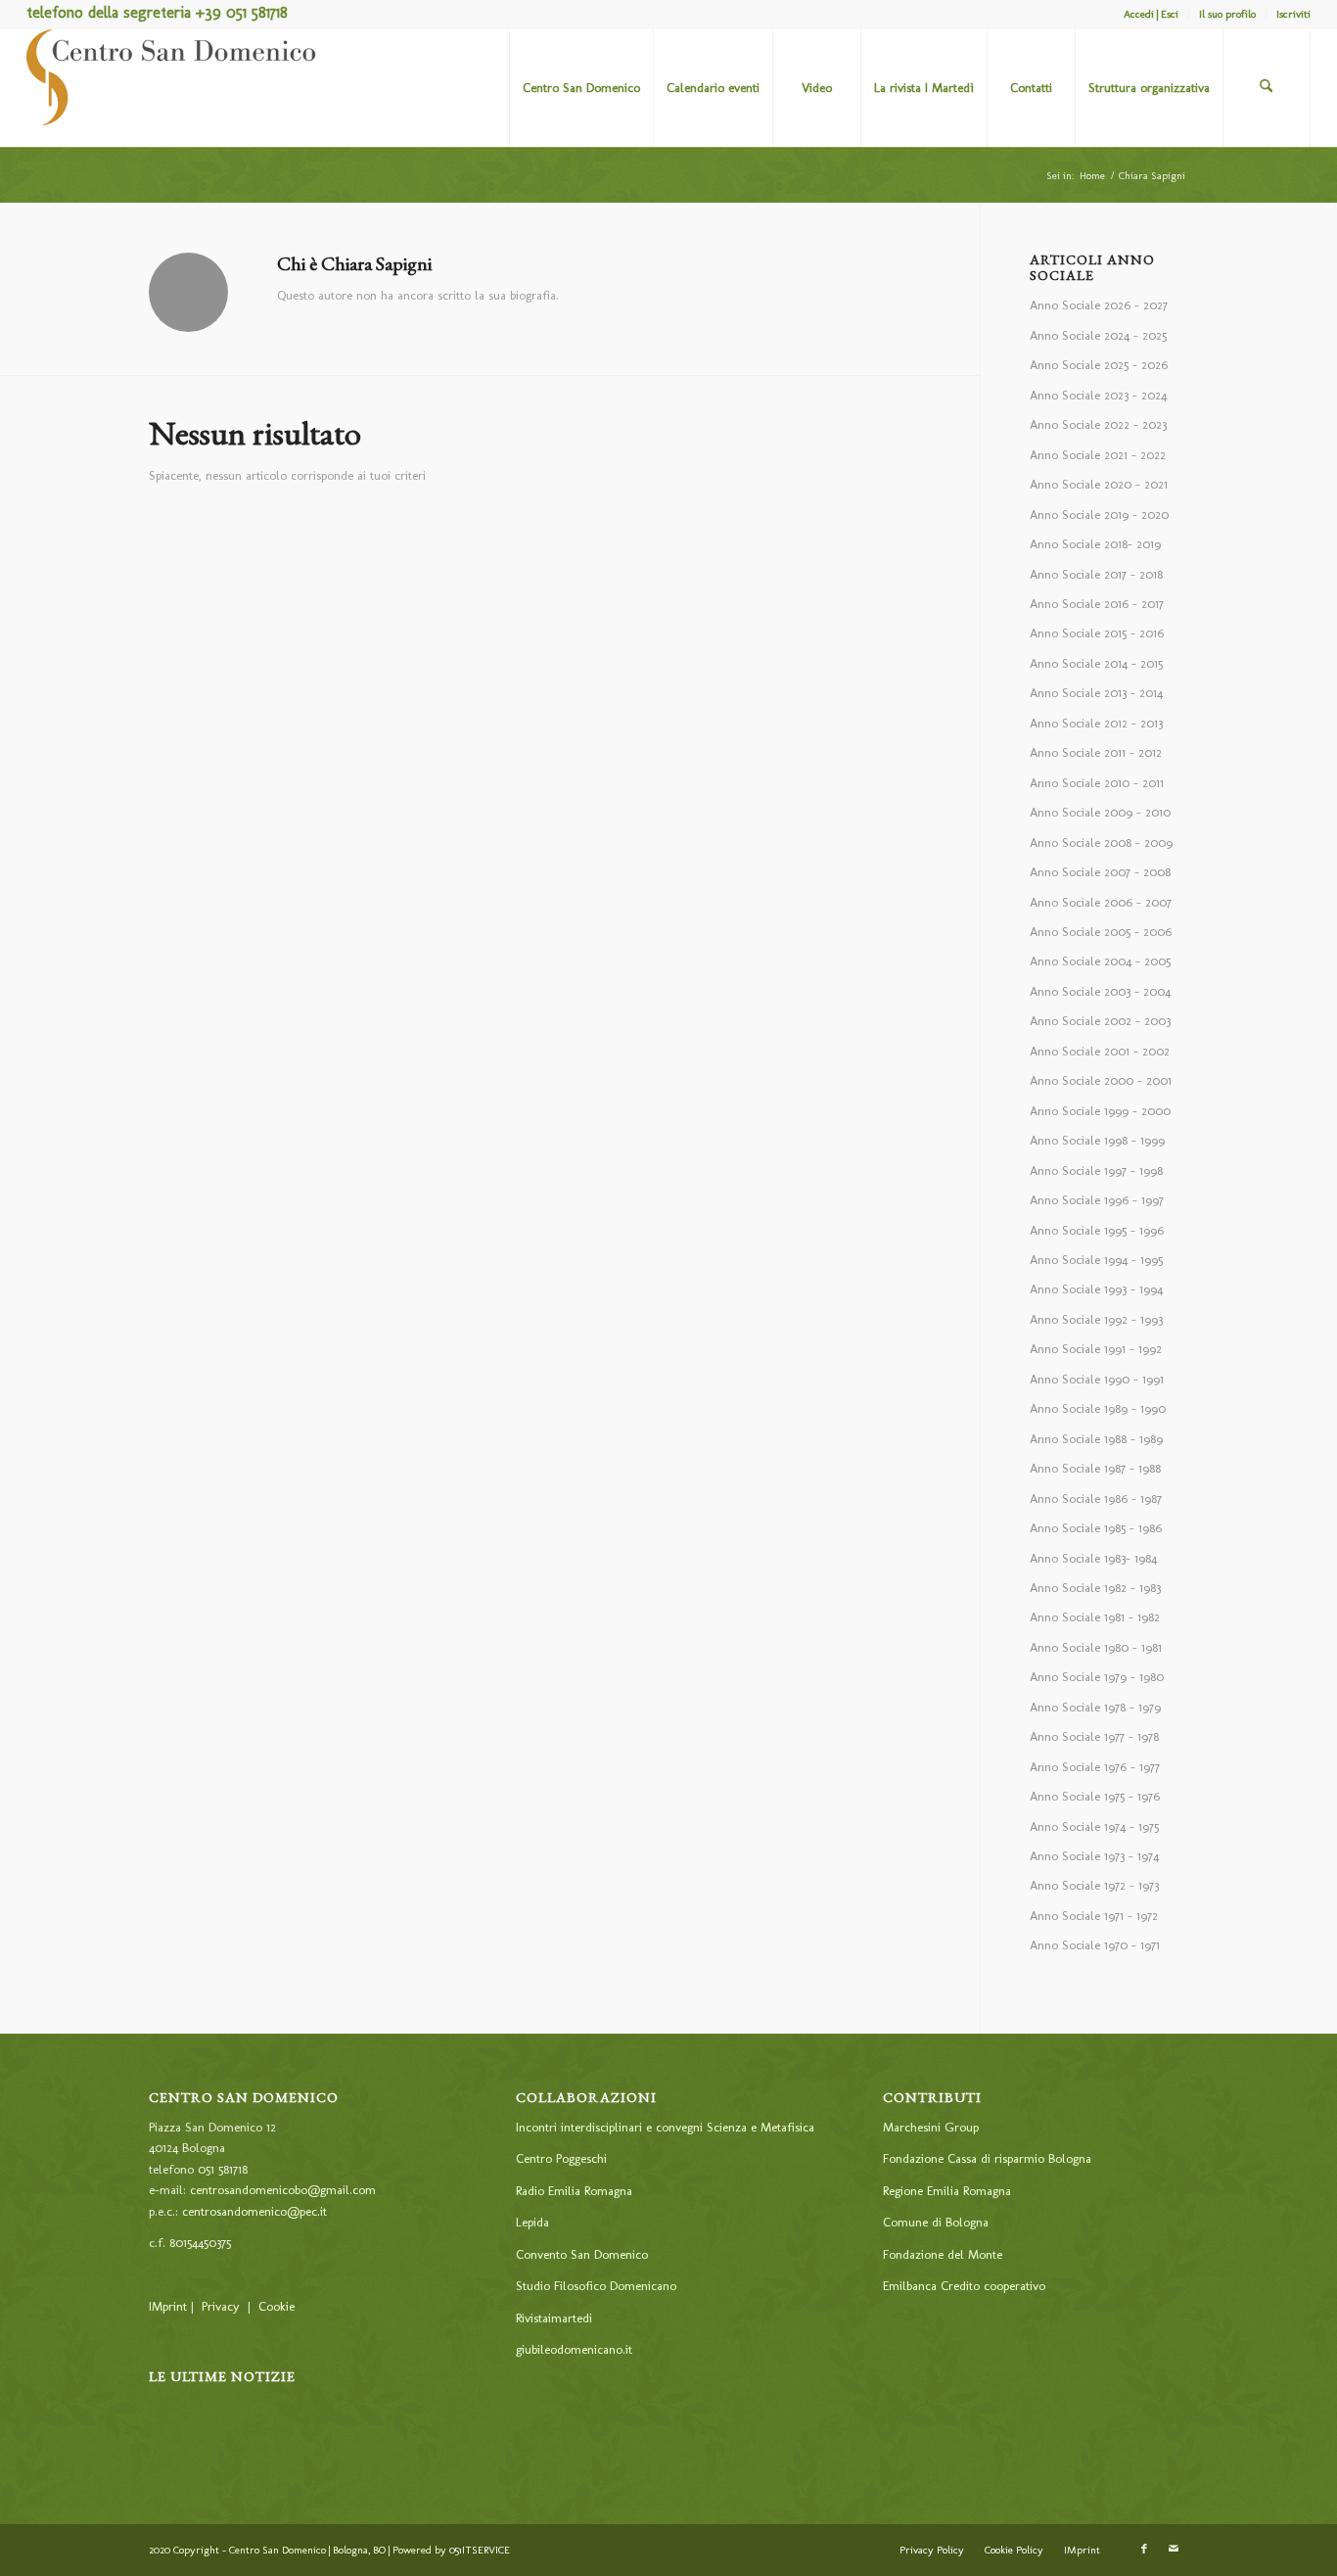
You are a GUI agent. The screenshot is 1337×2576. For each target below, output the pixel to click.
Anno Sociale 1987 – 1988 (1095, 1468)
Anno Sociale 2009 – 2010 (1100, 812)
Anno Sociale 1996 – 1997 (1097, 1200)
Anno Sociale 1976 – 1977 (1095, 1767)
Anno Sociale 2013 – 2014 (1096, 693)
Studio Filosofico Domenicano (596, 2286)
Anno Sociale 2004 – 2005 (1100, 961)
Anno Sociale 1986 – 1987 (1096, 1499)
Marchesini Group (931, 2127)
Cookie (277, 2306)
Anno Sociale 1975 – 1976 (1095, 1796)
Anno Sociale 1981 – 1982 (1095, 1617)
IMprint (168, 2306)
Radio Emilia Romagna (574, 2191)
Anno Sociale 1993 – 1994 (1096, 1289)
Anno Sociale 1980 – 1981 (1096, 1647)
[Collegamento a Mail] (1174, 2550)
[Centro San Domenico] (173, 88)
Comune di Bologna (936, 2222)
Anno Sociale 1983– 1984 (1093, 1558)
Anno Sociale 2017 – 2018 (1096, 574)
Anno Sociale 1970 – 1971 (1095, 1945)
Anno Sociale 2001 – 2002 (1100, 1051)
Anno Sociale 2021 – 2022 (1098, 455)
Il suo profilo (1227, 14)
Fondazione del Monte (943, 2254)
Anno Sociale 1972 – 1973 (1094, 1885)
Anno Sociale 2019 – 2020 (1099, 515)
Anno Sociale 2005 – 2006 (1101, 932)
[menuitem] (1152, 15)
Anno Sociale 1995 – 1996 (1097, 1230)
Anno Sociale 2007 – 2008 (1100, 872)
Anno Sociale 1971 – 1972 (1094, 1916)
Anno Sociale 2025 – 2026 (1099, 365)
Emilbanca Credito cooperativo (964, 2286)
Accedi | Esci (1151, 14)
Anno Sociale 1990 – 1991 (1097, 1379)
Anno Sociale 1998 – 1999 (1097, 1140)
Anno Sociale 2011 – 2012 (1096, 752)
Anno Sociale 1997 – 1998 (1096, 1171)
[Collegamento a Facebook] (1144, 2550)
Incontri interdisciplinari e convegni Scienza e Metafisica (665, 2127)
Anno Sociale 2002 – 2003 (1100, 1021)
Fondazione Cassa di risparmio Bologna (987, 2158)
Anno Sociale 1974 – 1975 (1094, 1827)
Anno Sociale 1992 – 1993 (1096, 1319)
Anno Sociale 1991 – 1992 (1096, 1349)
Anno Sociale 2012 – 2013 (1096, 723)
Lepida (532, 2222)
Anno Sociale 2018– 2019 (1095, 544)
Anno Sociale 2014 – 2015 (1096, 663)
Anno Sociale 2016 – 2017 (1097, 604)
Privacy (221, 2306)
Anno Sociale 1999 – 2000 (1100, 1111)
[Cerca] (1267, 88)
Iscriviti (1293, 14)
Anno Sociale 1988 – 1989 (1096, 1439)
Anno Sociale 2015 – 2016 (1097, 633)
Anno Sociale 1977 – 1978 (1094, 1736)
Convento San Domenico (582, 2254)
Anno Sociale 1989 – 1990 (1098, 1408)
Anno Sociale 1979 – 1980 (1097, 1677)
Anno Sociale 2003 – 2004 (1100, 991)
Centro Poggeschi (561, 2158)
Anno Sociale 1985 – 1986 (1096, 1528)
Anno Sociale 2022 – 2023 (1098, 424)
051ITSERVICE (480, 2550)
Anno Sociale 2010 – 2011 (1097, 783)
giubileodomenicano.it (574, 2349)
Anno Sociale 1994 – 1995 (1096, 1260)
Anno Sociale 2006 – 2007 (1101, 902)
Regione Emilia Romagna (947, 2191)
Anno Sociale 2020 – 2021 (1099, 484)
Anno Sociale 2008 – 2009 (1101, 843)
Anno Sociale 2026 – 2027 (1099, 305)
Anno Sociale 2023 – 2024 (1098, 395)
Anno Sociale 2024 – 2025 (1098, 335)
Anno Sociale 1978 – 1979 (1095, 1707)
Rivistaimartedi (554, 2318)
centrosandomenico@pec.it (254, 2211)
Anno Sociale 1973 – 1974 (1094, 1856)
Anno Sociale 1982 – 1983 (1095, 1588)
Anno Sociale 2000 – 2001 (1101, 1080)
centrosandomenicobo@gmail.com (283, 2190)
